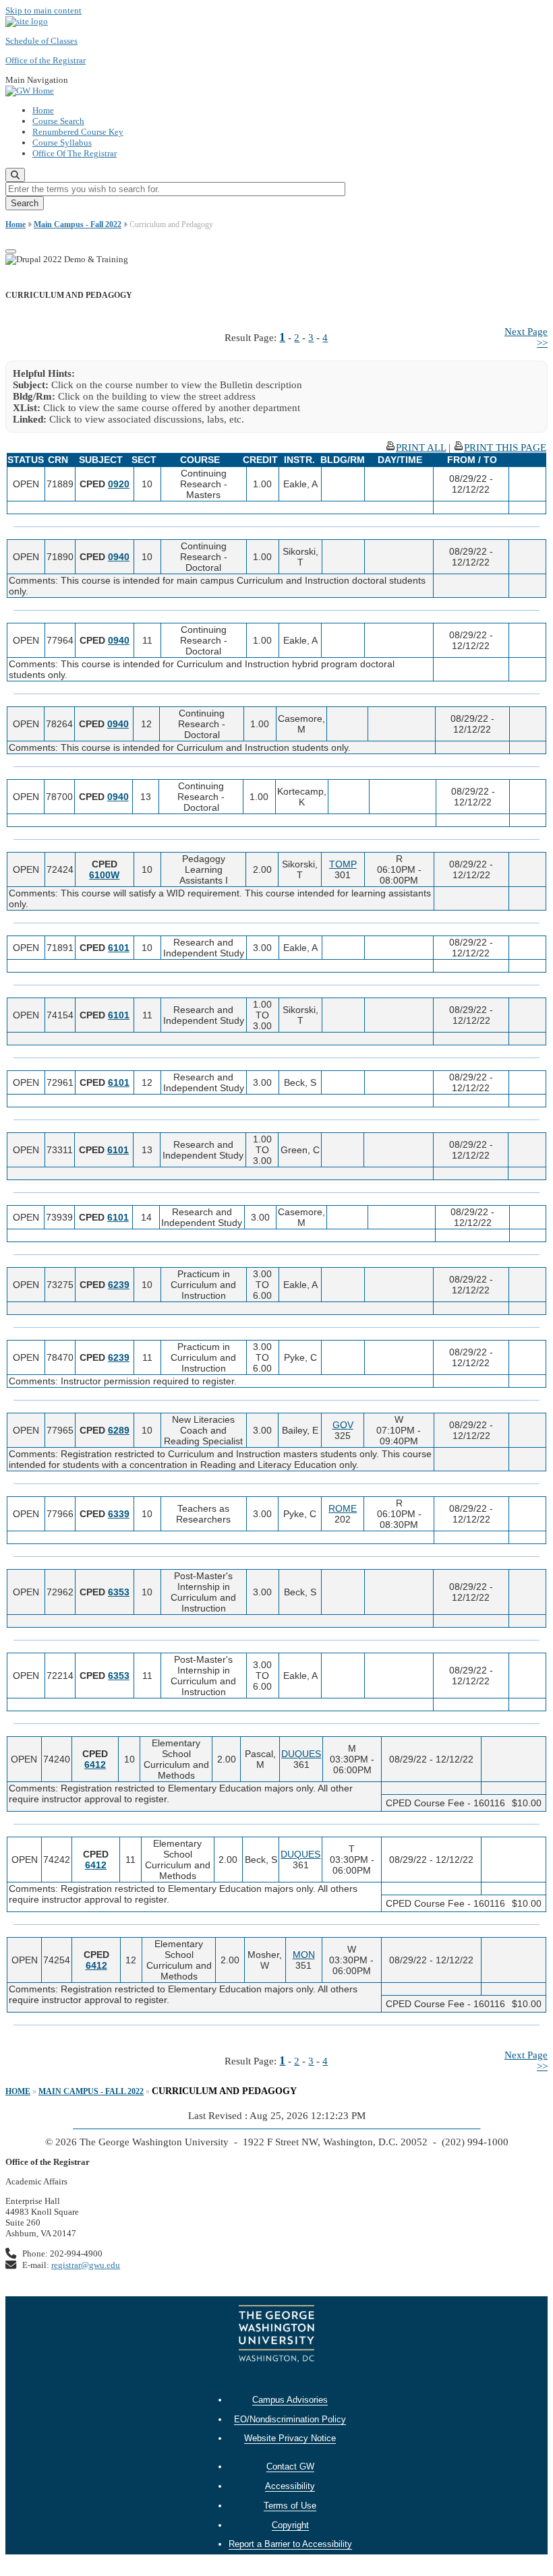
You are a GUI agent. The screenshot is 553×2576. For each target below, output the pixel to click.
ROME (343, 1508)
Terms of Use (290, 2506)
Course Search (58, 121)
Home (43, 110)
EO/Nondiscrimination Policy (290, 2419)
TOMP (343, 864)
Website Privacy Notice (290, 2438)
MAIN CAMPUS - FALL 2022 (91, 2091)
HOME (18, 2091)
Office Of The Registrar (75, 153)
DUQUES (301, 1754)
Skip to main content (43, 10)
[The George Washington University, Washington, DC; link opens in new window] (276, 2335)
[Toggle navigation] (11, 251)
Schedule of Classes (41, 41)
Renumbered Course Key (78, 132)
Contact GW (290, 2466)
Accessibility (290, 2486)
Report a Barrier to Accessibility (290, 2544)
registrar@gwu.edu (86, 2265)
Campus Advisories (290, 2400)
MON (304, 1955)
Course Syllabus (62, 143)
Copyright (290, 2525)
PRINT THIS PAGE (505, 448)
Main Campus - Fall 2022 (78, 224)
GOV (343, 1425)
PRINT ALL (421, 448)
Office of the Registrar (46, 60)
